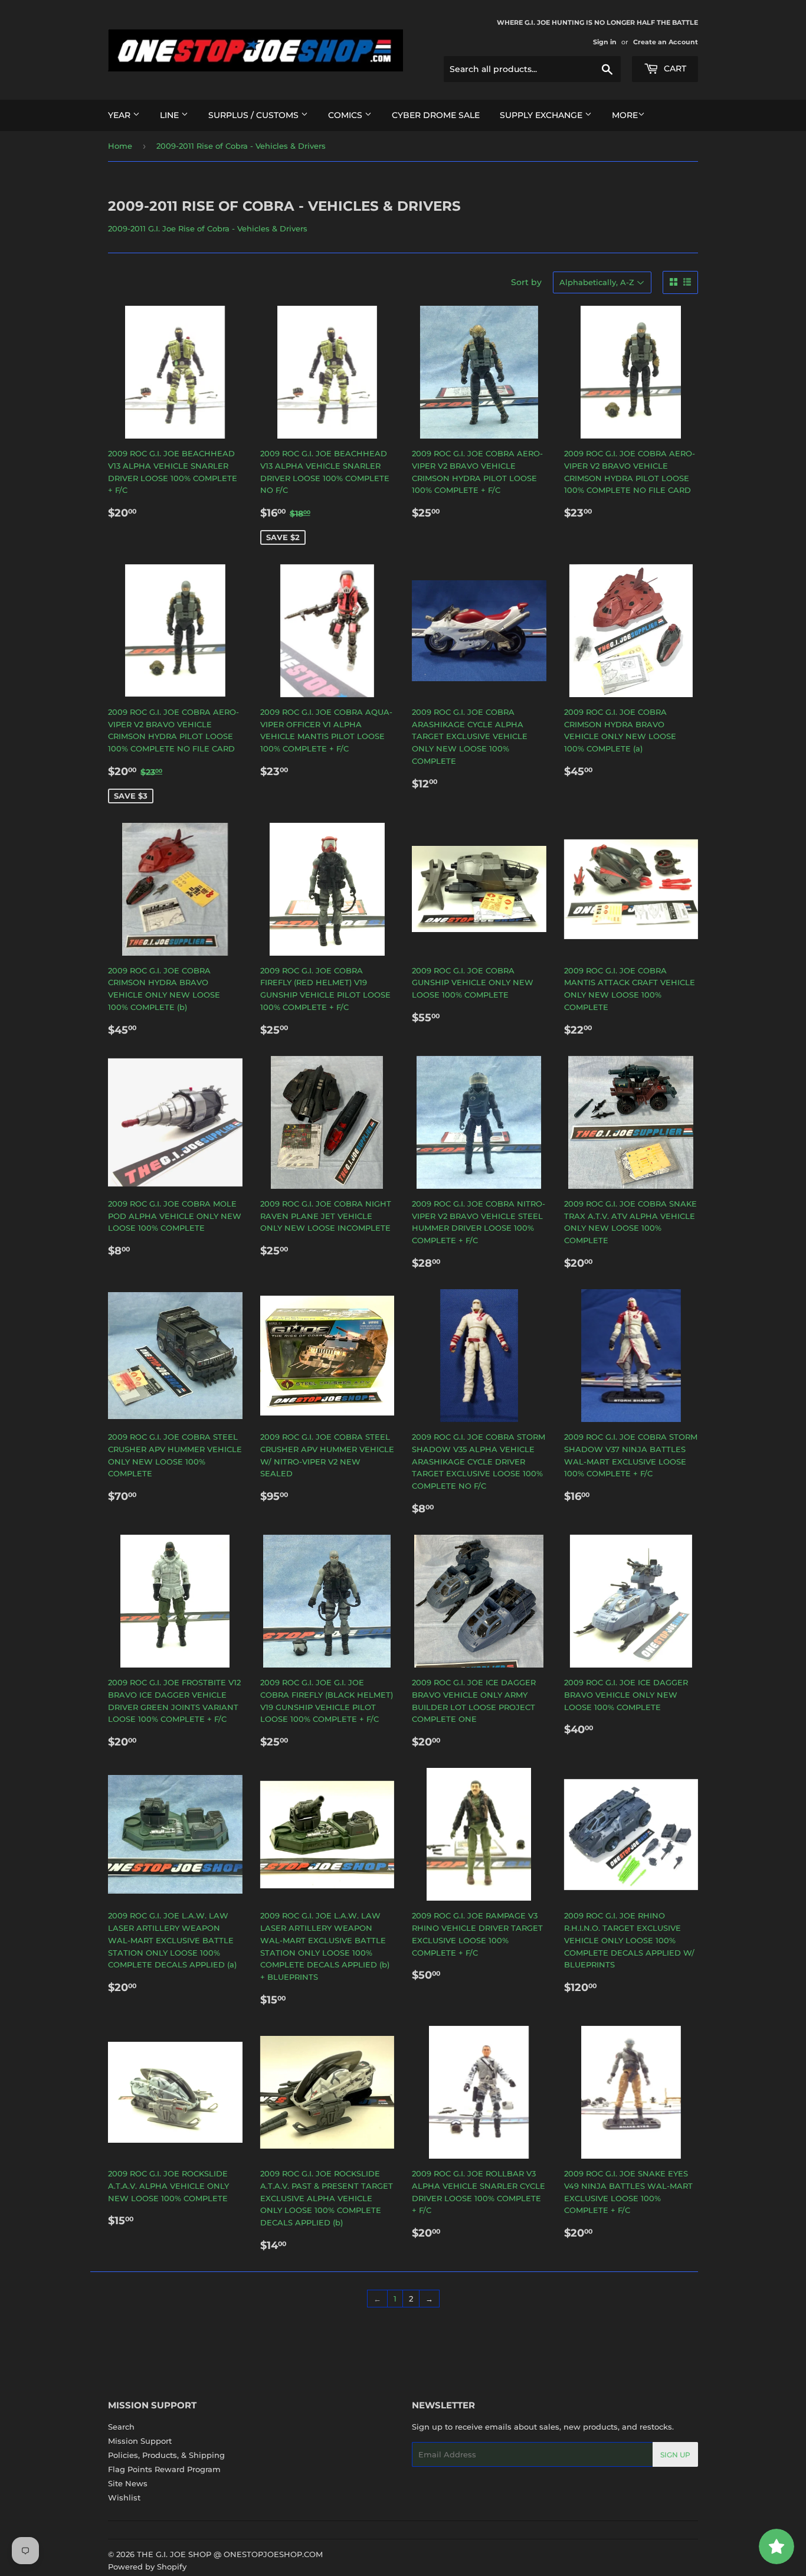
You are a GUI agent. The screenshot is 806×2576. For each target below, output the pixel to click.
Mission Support (140, 2441)
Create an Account (666, 42)
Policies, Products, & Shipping (166, 2455)
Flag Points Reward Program (164, 2469)
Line (171, 115)
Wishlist (124, 2497)
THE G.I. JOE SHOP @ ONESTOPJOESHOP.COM (230, 2554)
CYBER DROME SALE (436, 115)
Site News (128, 2483)
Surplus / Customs (255, 115)
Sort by (526, 282)
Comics (346, 115)
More (625, 115)
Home (120, 146)
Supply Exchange (542, 115)
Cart (674, 68)
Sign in (605, 42)
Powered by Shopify (147, 2567)
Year (120, 115)
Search (121, 2427)
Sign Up (675, 2455)
